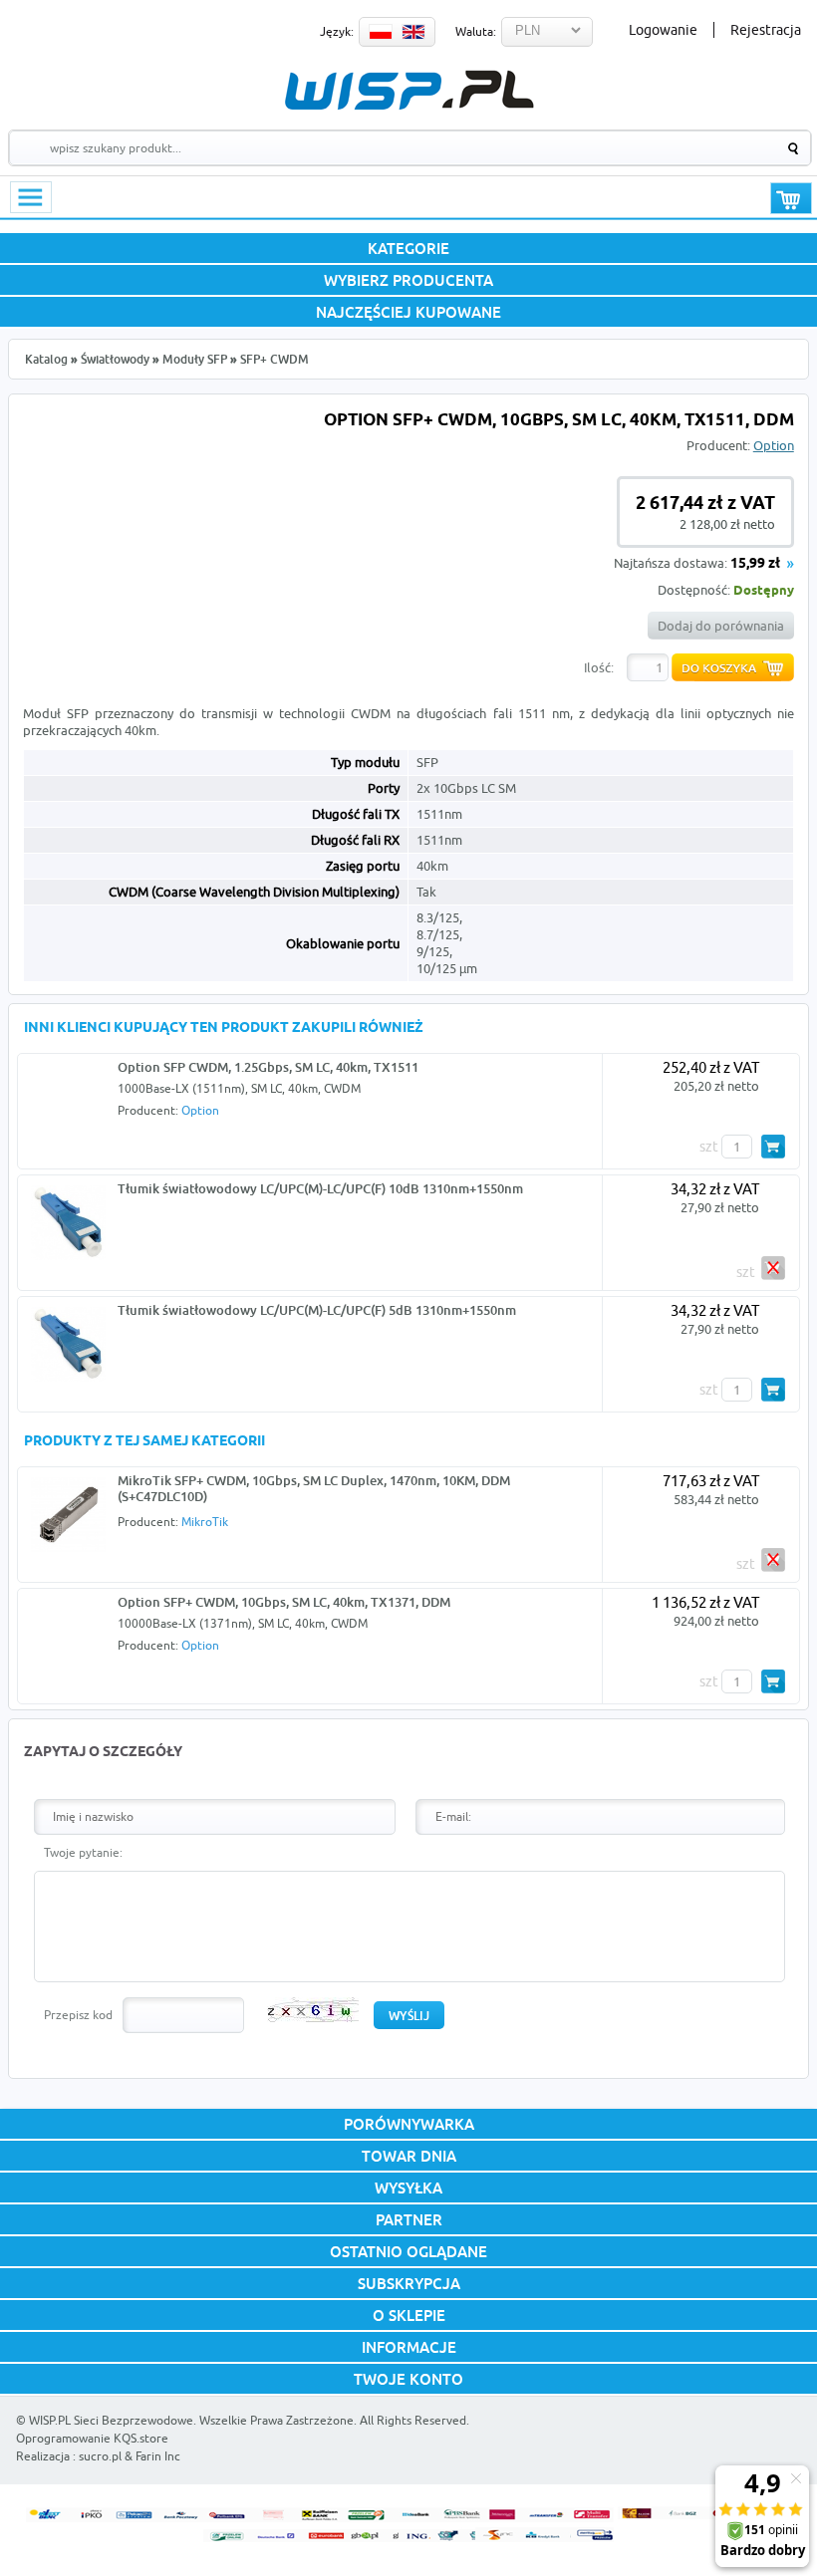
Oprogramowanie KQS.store (92, 2438)
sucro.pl (100, 2456)
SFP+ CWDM (274, 359)
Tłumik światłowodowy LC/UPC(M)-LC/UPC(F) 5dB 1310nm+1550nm (317, 1310)
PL (381, 32)
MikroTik (205, 1522)
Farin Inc (158, 2456)
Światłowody (115, 359)
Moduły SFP (195, 359)
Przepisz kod (78, 2015)
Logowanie (663, 30)
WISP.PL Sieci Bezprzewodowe (111, 2420)
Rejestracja (766, 30)
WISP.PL (409, 90)
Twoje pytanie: (83, 1852)
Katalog (46, 359)
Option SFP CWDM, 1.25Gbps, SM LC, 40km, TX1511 (268, 1067)
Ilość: (599, 667)
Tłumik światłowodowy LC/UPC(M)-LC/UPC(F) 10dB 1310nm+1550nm (320, 1188)
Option (774, 445)
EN (413, 32)
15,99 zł (755, 564)
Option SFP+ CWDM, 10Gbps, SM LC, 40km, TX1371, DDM (284, 1602)
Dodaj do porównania (721, 626)
